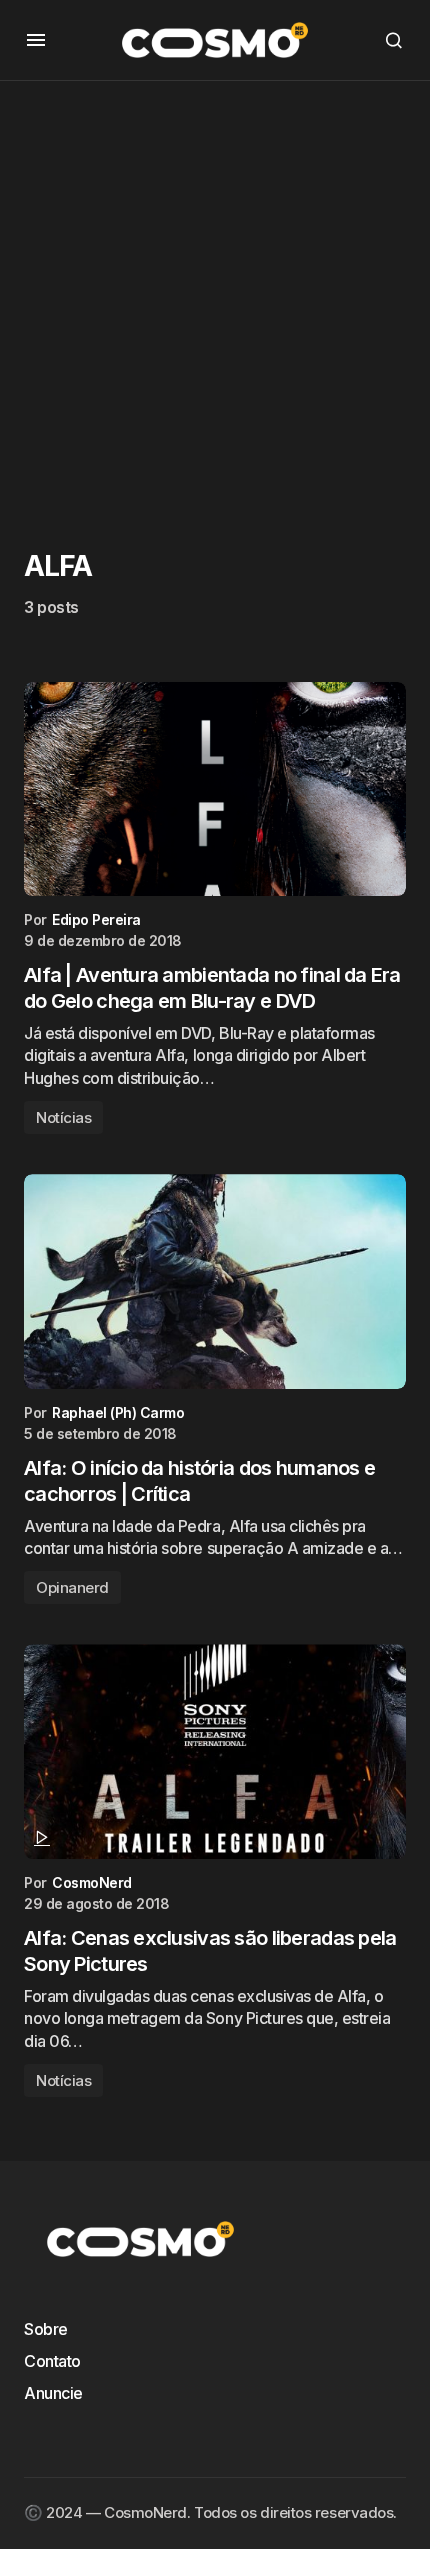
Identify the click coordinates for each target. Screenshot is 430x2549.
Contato (52, 2361)
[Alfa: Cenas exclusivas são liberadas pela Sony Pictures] (215, 1751)
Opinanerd (72, 1587)
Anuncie (53, 2393)
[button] (36, 40)
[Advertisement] (215, 296)
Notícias (63, 1117)
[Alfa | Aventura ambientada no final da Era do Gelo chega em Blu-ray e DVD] (215, 789)
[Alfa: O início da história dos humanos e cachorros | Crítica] (215, 1281)
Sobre (46, 2329)
